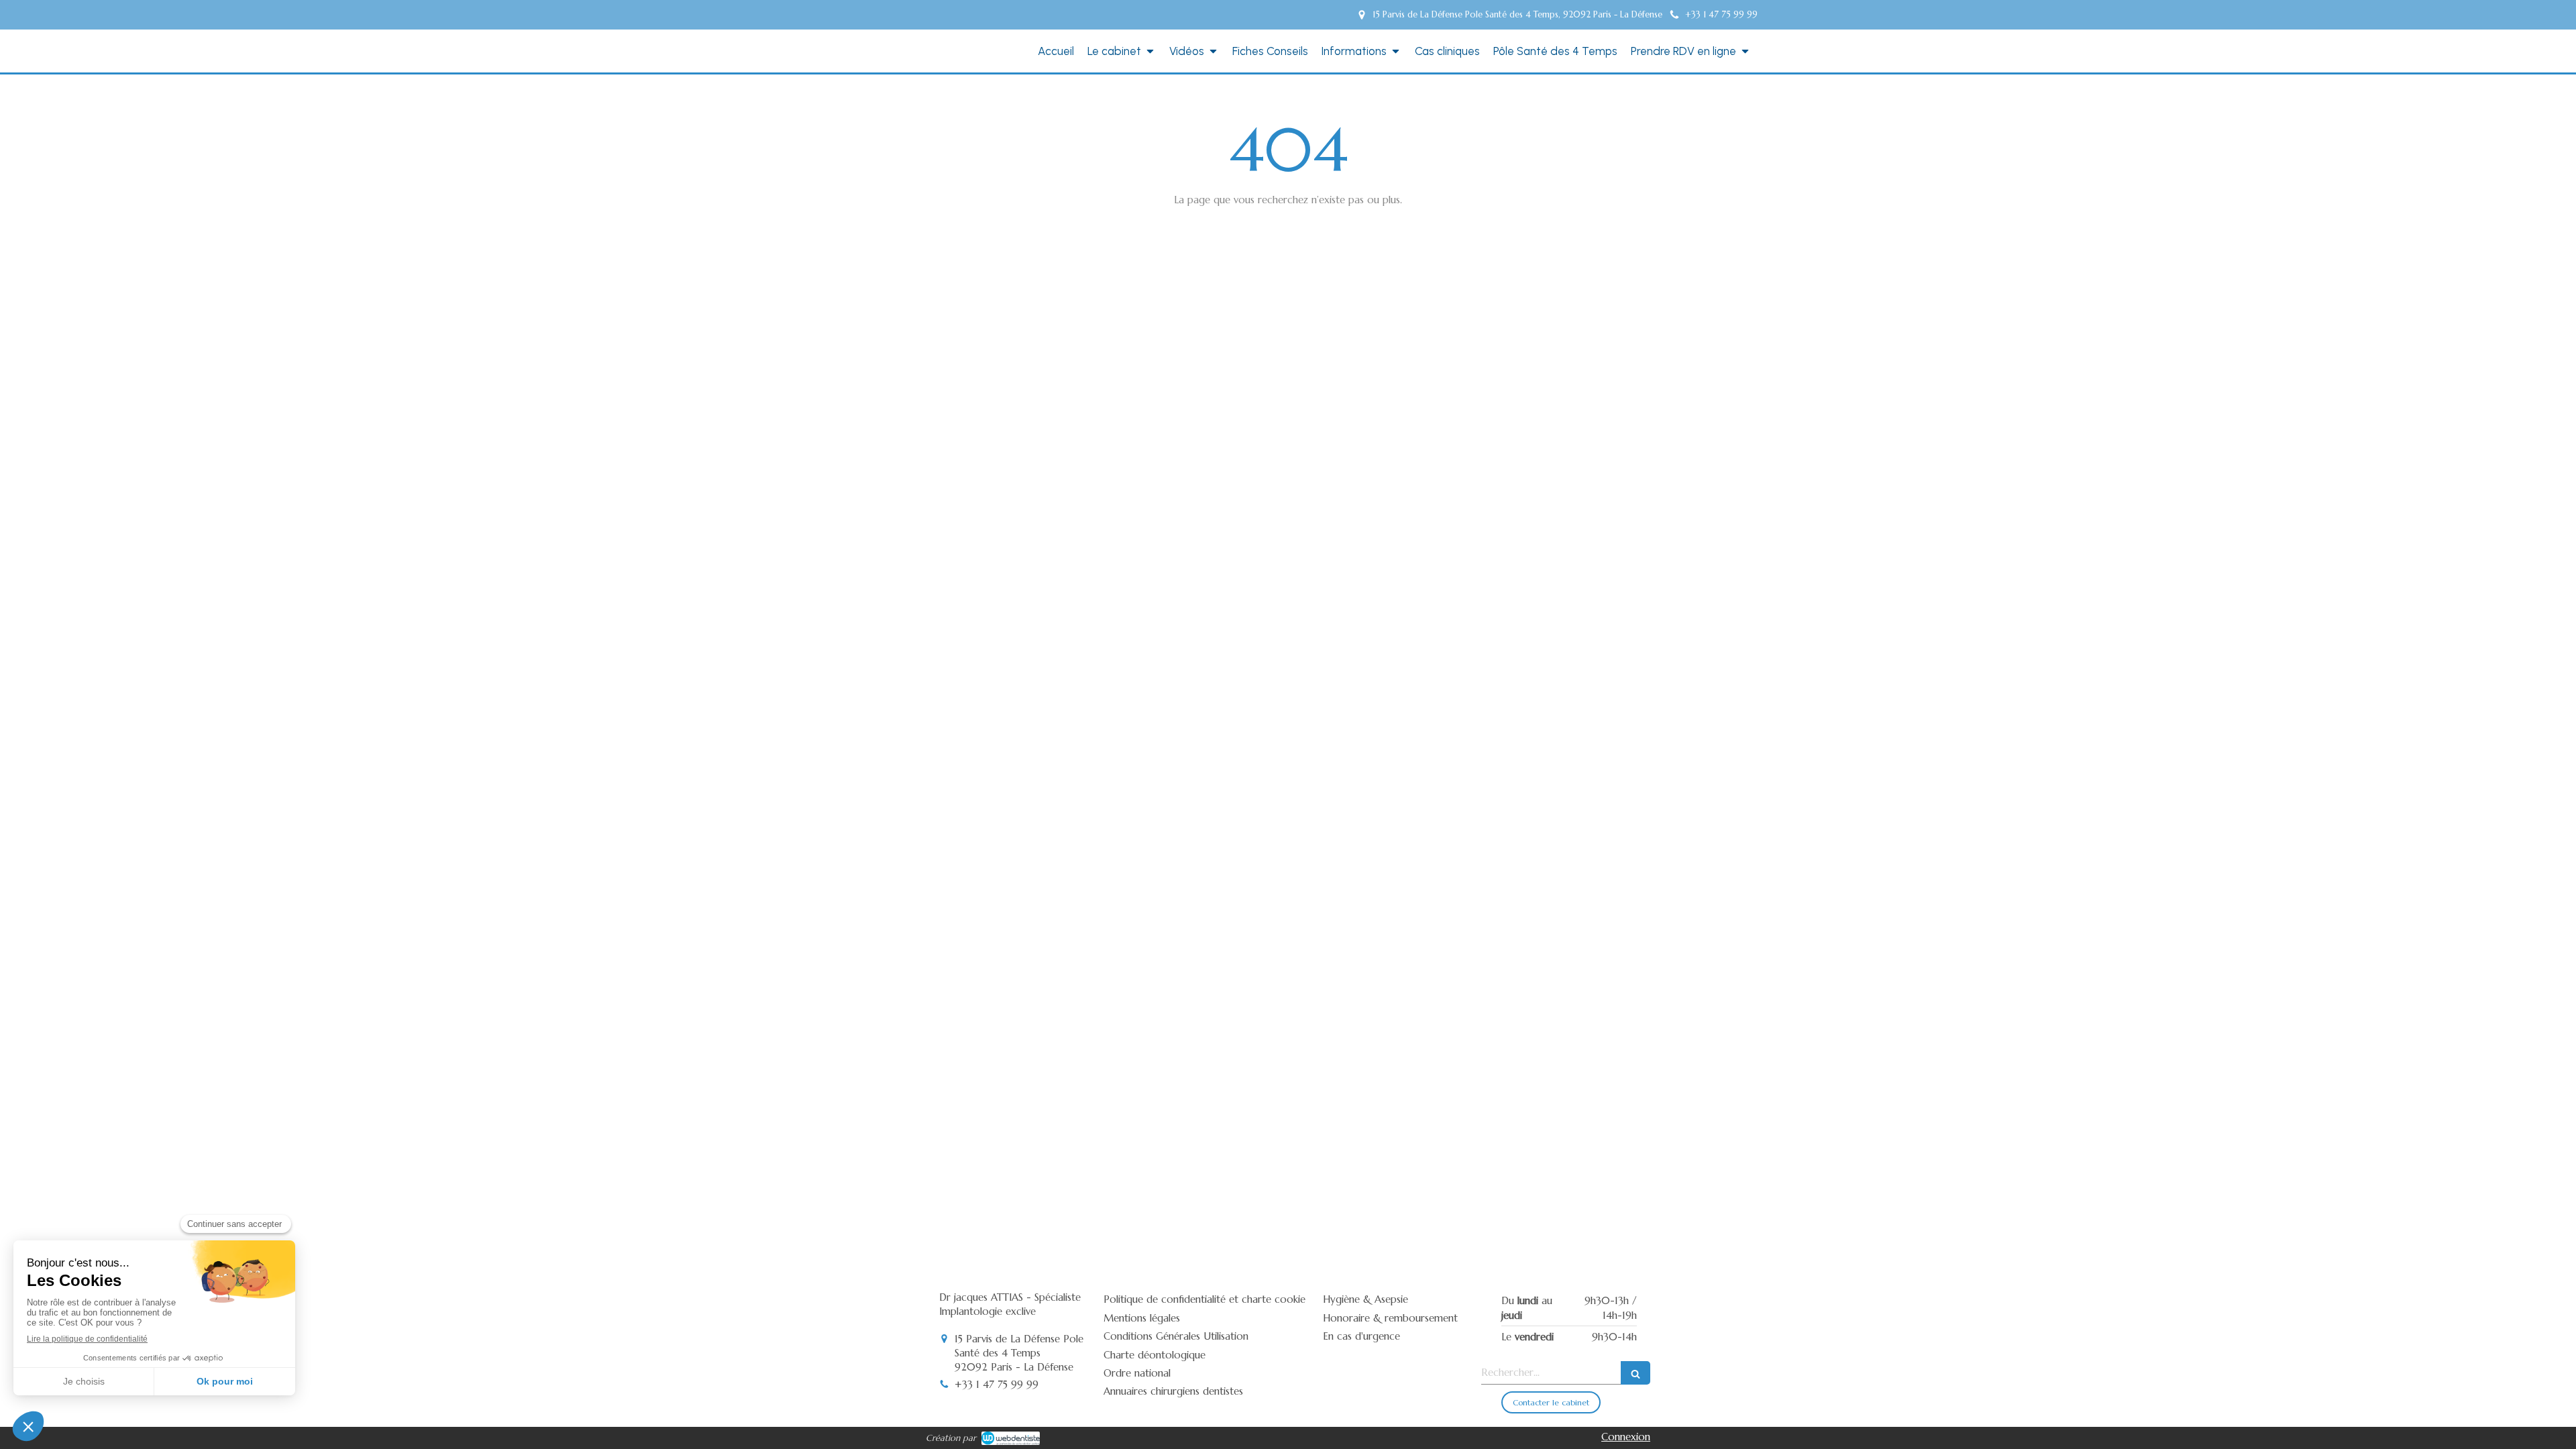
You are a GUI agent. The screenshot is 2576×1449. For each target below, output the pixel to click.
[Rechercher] (1635, 1373)
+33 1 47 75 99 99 (997, 1384)
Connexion (1626, 1437)
